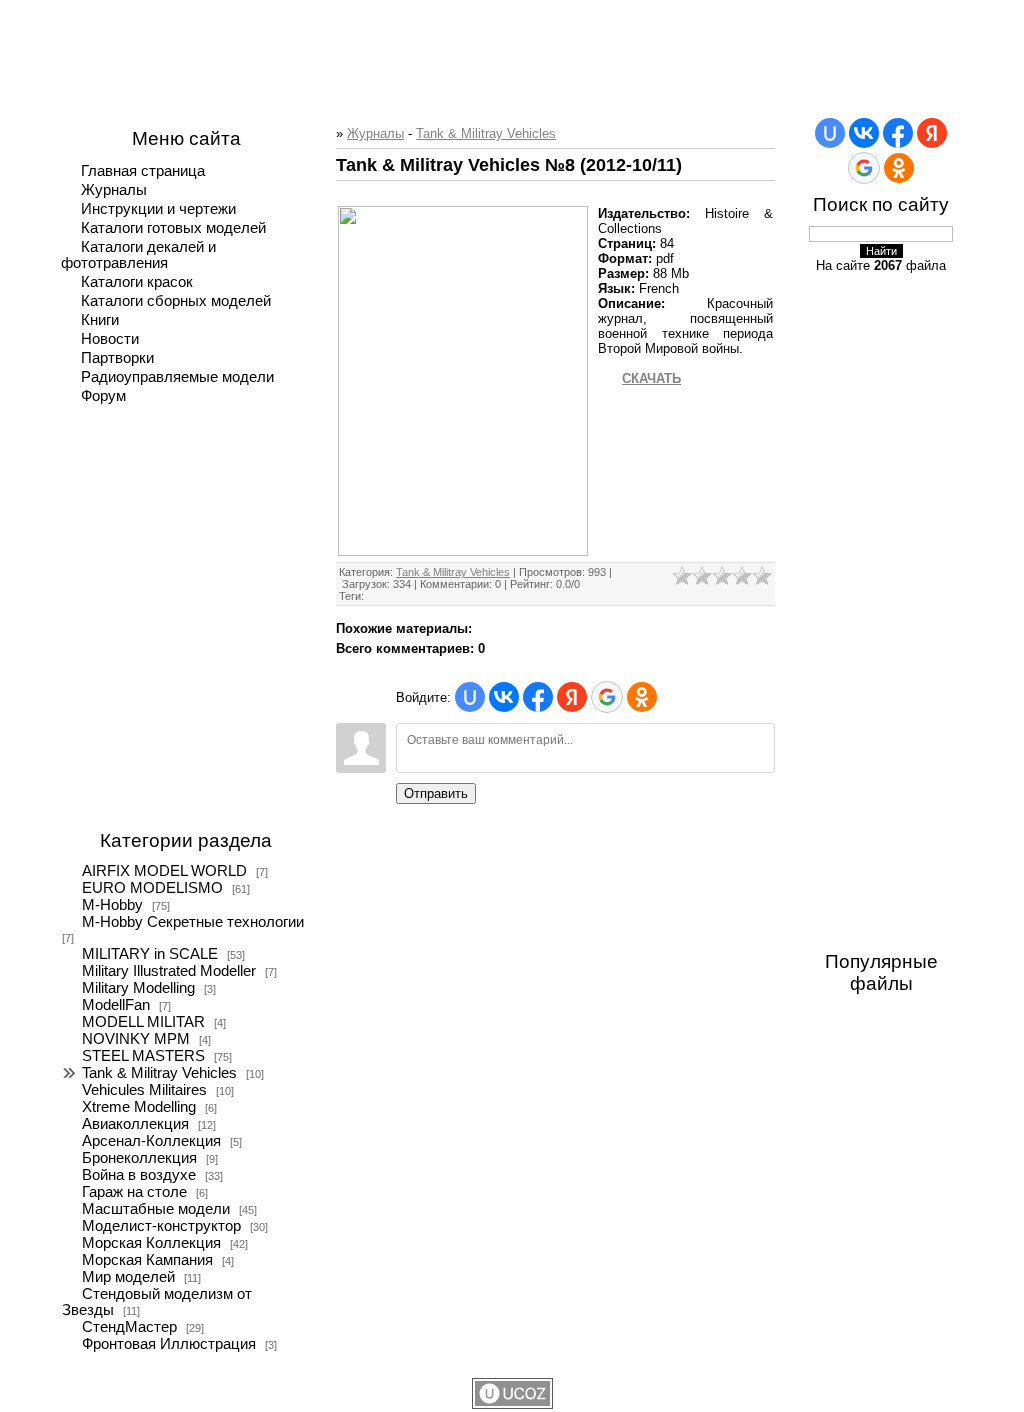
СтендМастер (129, 1327)
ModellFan (116, 1005)
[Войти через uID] (470, 697)
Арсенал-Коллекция (151, 1141)
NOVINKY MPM (136, 1039)
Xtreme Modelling (139, 1107)
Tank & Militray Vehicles (159, 1073)
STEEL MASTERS (143, 1056)
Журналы (375, 133)
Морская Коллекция (151, 1243)
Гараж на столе (134, 1192)
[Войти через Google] (607, 697)
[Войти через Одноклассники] (642, 697)
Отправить (436, 793)
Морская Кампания (147, 1260)
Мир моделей (128, 1277)
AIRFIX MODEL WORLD (164, 871)
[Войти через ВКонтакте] (504, 697)
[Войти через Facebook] (538, 697)
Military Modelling (138, 988)
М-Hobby (112, 905)
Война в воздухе (139, 1175)
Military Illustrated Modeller (169, 971)
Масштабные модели (156, 1209)
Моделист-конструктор (161, 1226)
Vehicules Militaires (144, 1090)
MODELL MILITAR (143, 1022)
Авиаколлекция (135, 1124)
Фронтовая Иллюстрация (169, 1344)
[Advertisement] (512, 45)
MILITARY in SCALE (150, 954)
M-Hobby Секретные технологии (193, 922)
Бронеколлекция (139, 1158)
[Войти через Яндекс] (572, 697)
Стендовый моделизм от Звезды (157, 1302)
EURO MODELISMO (152, 888)
